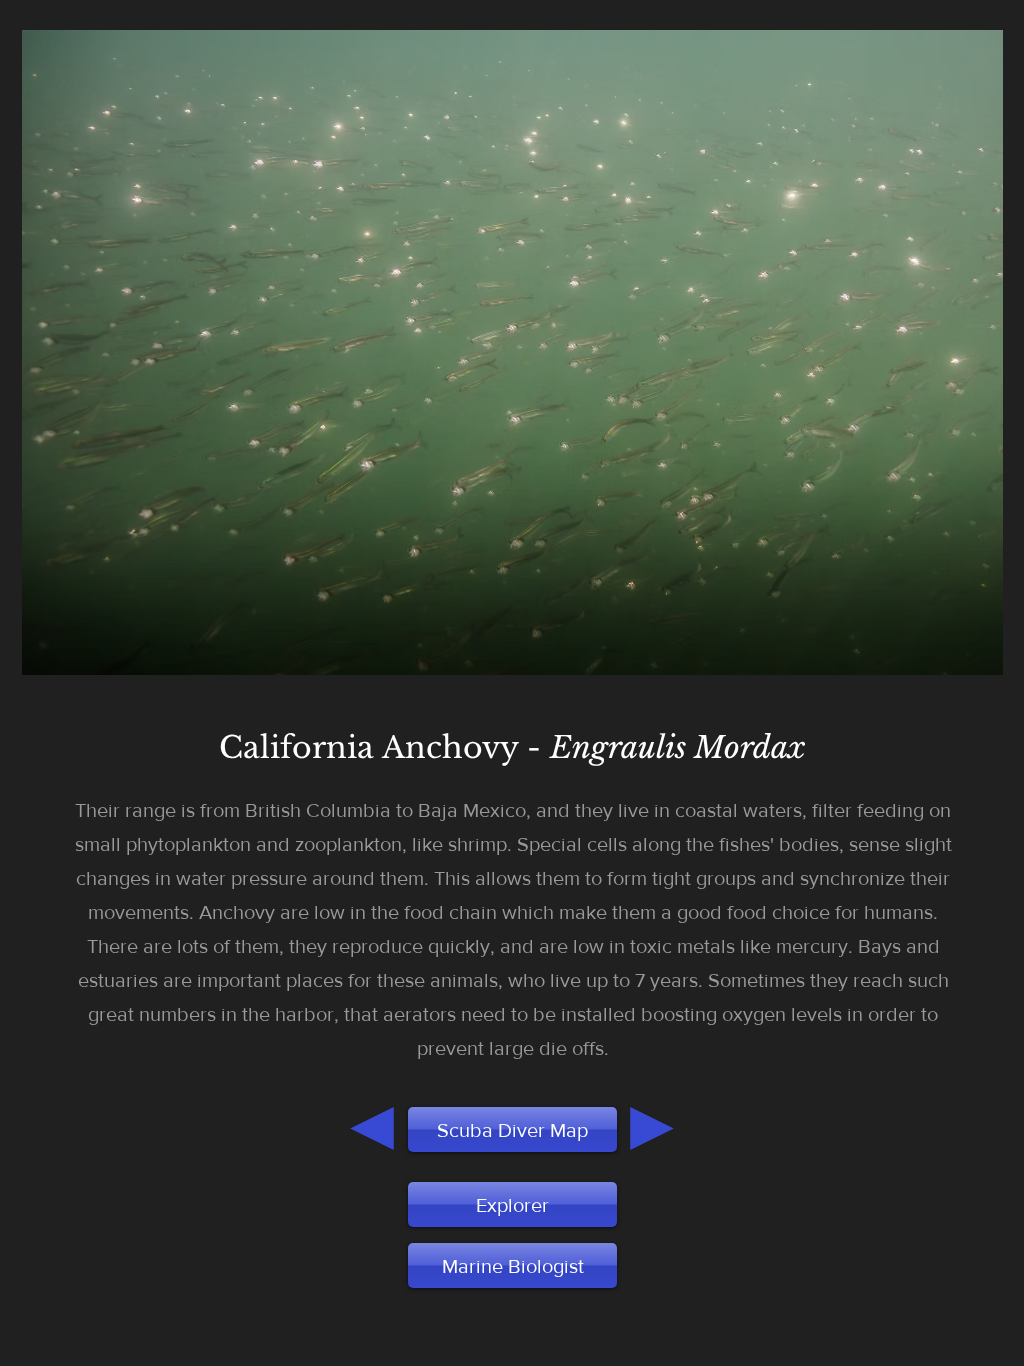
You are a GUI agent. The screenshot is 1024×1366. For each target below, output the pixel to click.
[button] (512, 1265)
